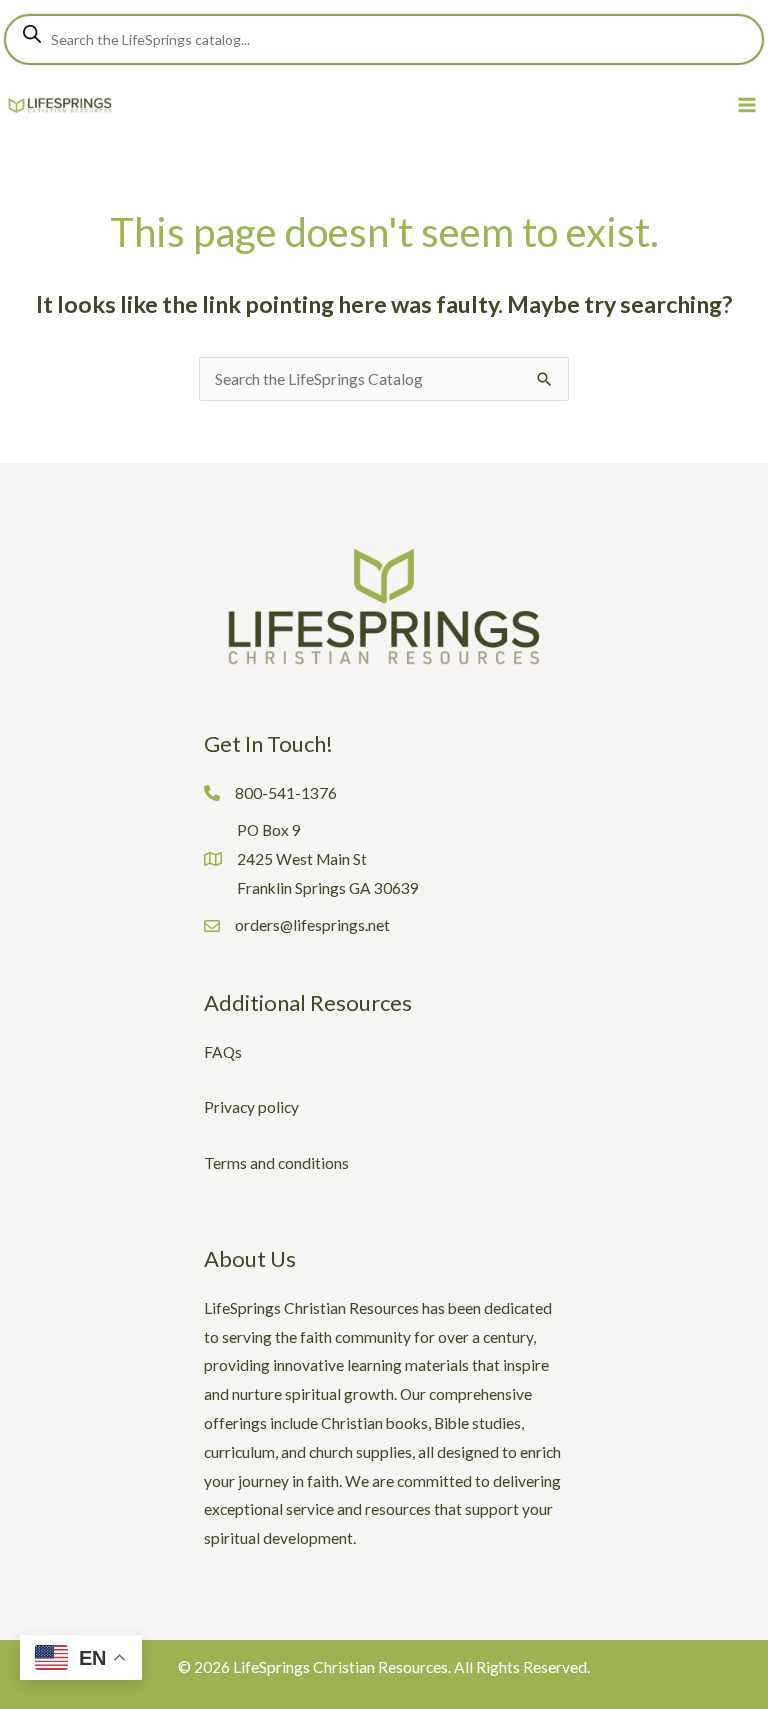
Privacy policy (251, 1107)
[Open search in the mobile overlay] (384, 39)
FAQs (223, 1052)
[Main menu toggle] (747, 106)
